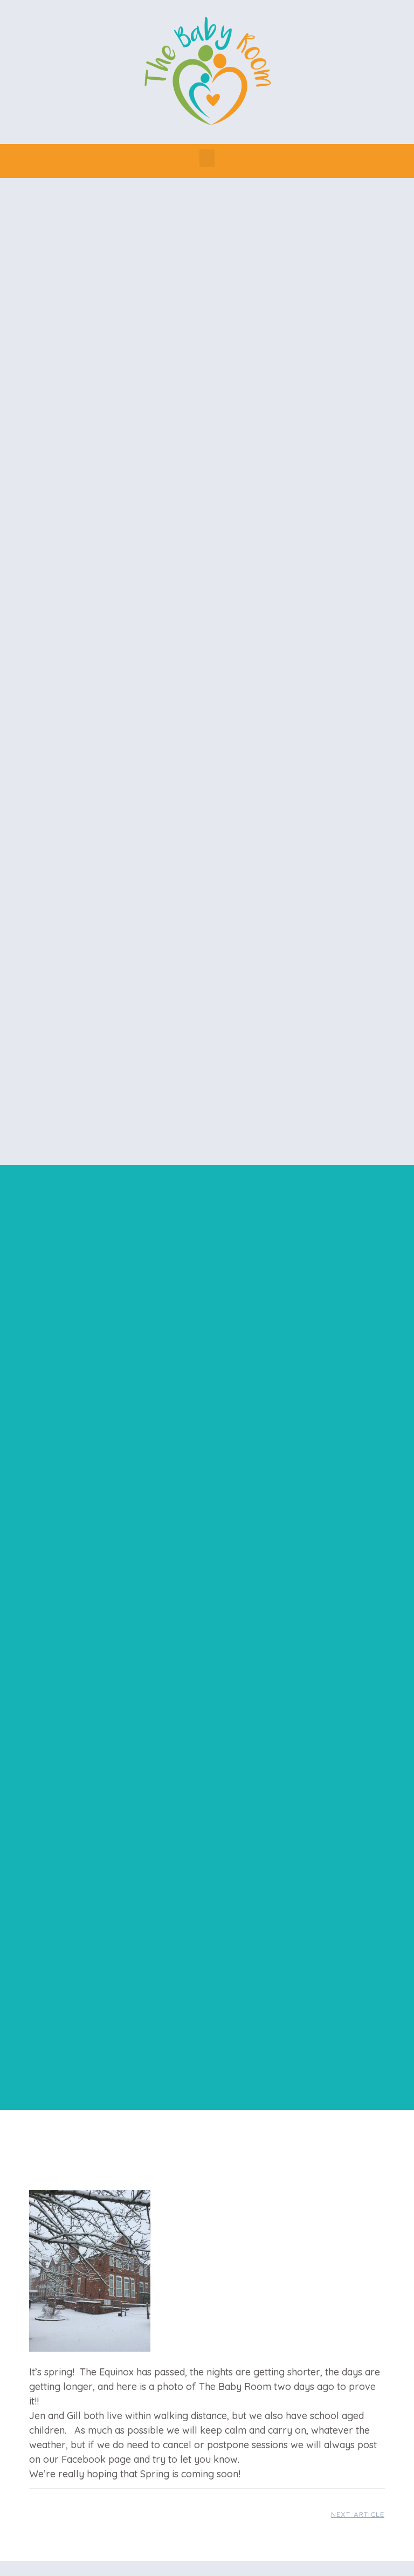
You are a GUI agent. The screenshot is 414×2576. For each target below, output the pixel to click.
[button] (207, 158)
